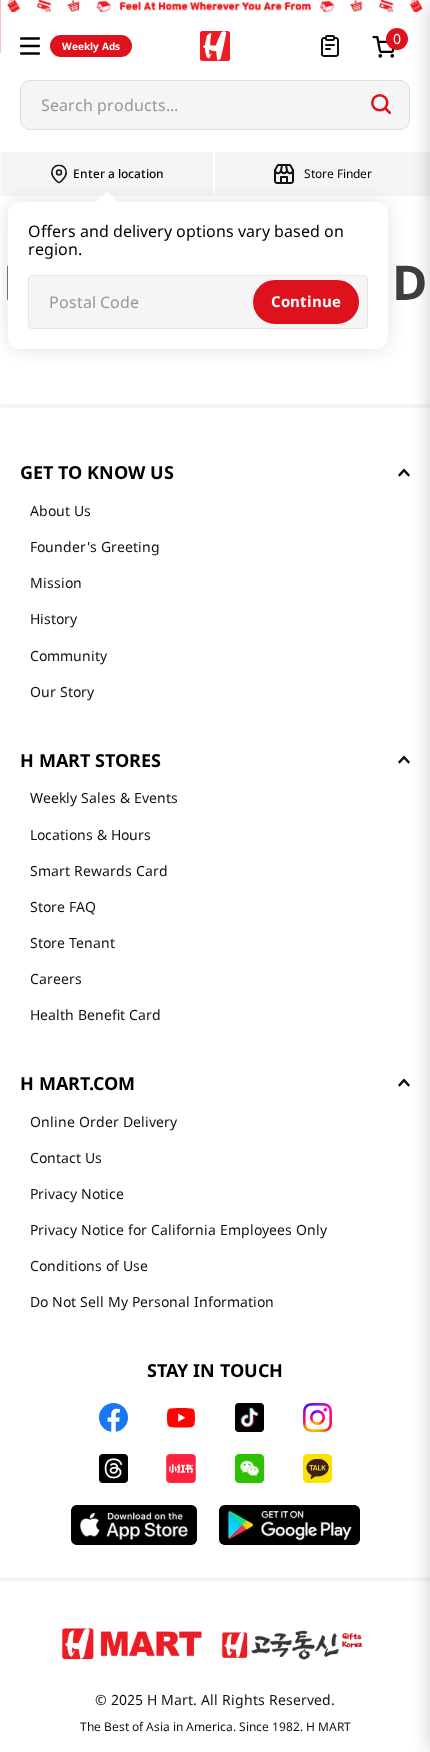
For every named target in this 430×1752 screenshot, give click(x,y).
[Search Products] (381, 104)
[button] (30, 46)
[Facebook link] (113, 1417)
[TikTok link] (249, 1417)
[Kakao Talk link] (317, 1468)
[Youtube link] (181, 1418)
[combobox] (215, 105)
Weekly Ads (91, 46)
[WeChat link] (249, 1468)
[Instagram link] (317, 1417)
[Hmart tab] (132, 1643)
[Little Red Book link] (180, 1468)
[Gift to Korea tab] (292, 1643)
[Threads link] (113, 1468)
